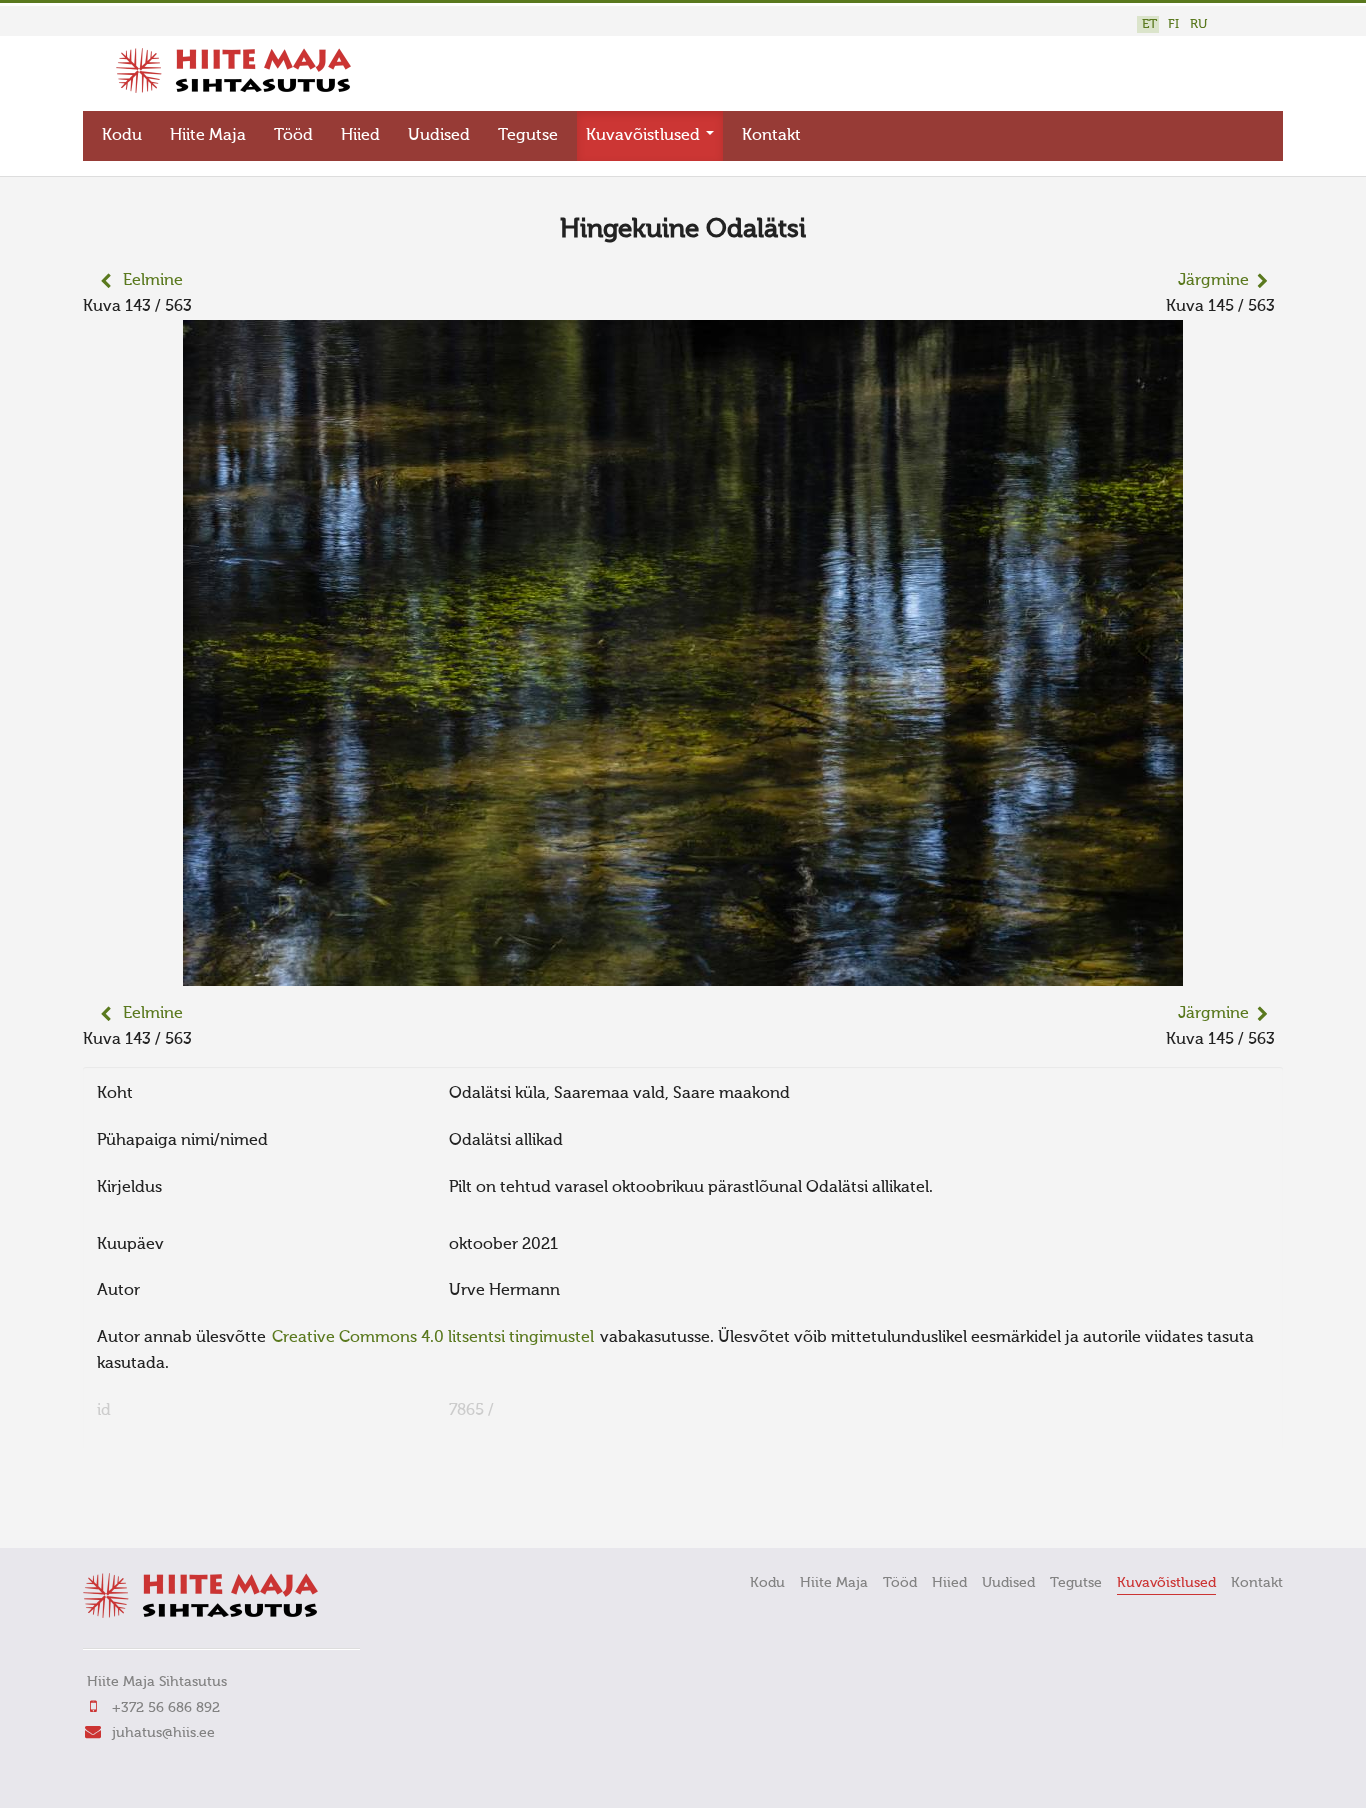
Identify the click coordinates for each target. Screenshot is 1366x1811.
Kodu (122, 136)
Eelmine (153, 281)
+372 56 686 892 (166, 1708)
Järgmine (1213, 281)
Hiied (360, 136)
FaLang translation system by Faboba (153, 1505)
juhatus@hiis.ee (163, 1733)
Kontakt (771, 136)
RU (1198, 24)
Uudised (439, 136)
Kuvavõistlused (645, 136)
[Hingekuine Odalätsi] (683, 973)
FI (1173, 24)
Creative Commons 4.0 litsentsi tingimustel (433, 1338)
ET (1149, 24)
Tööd (293, 136)
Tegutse (528, 136)
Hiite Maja (208, 136)
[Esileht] (233, 89)
